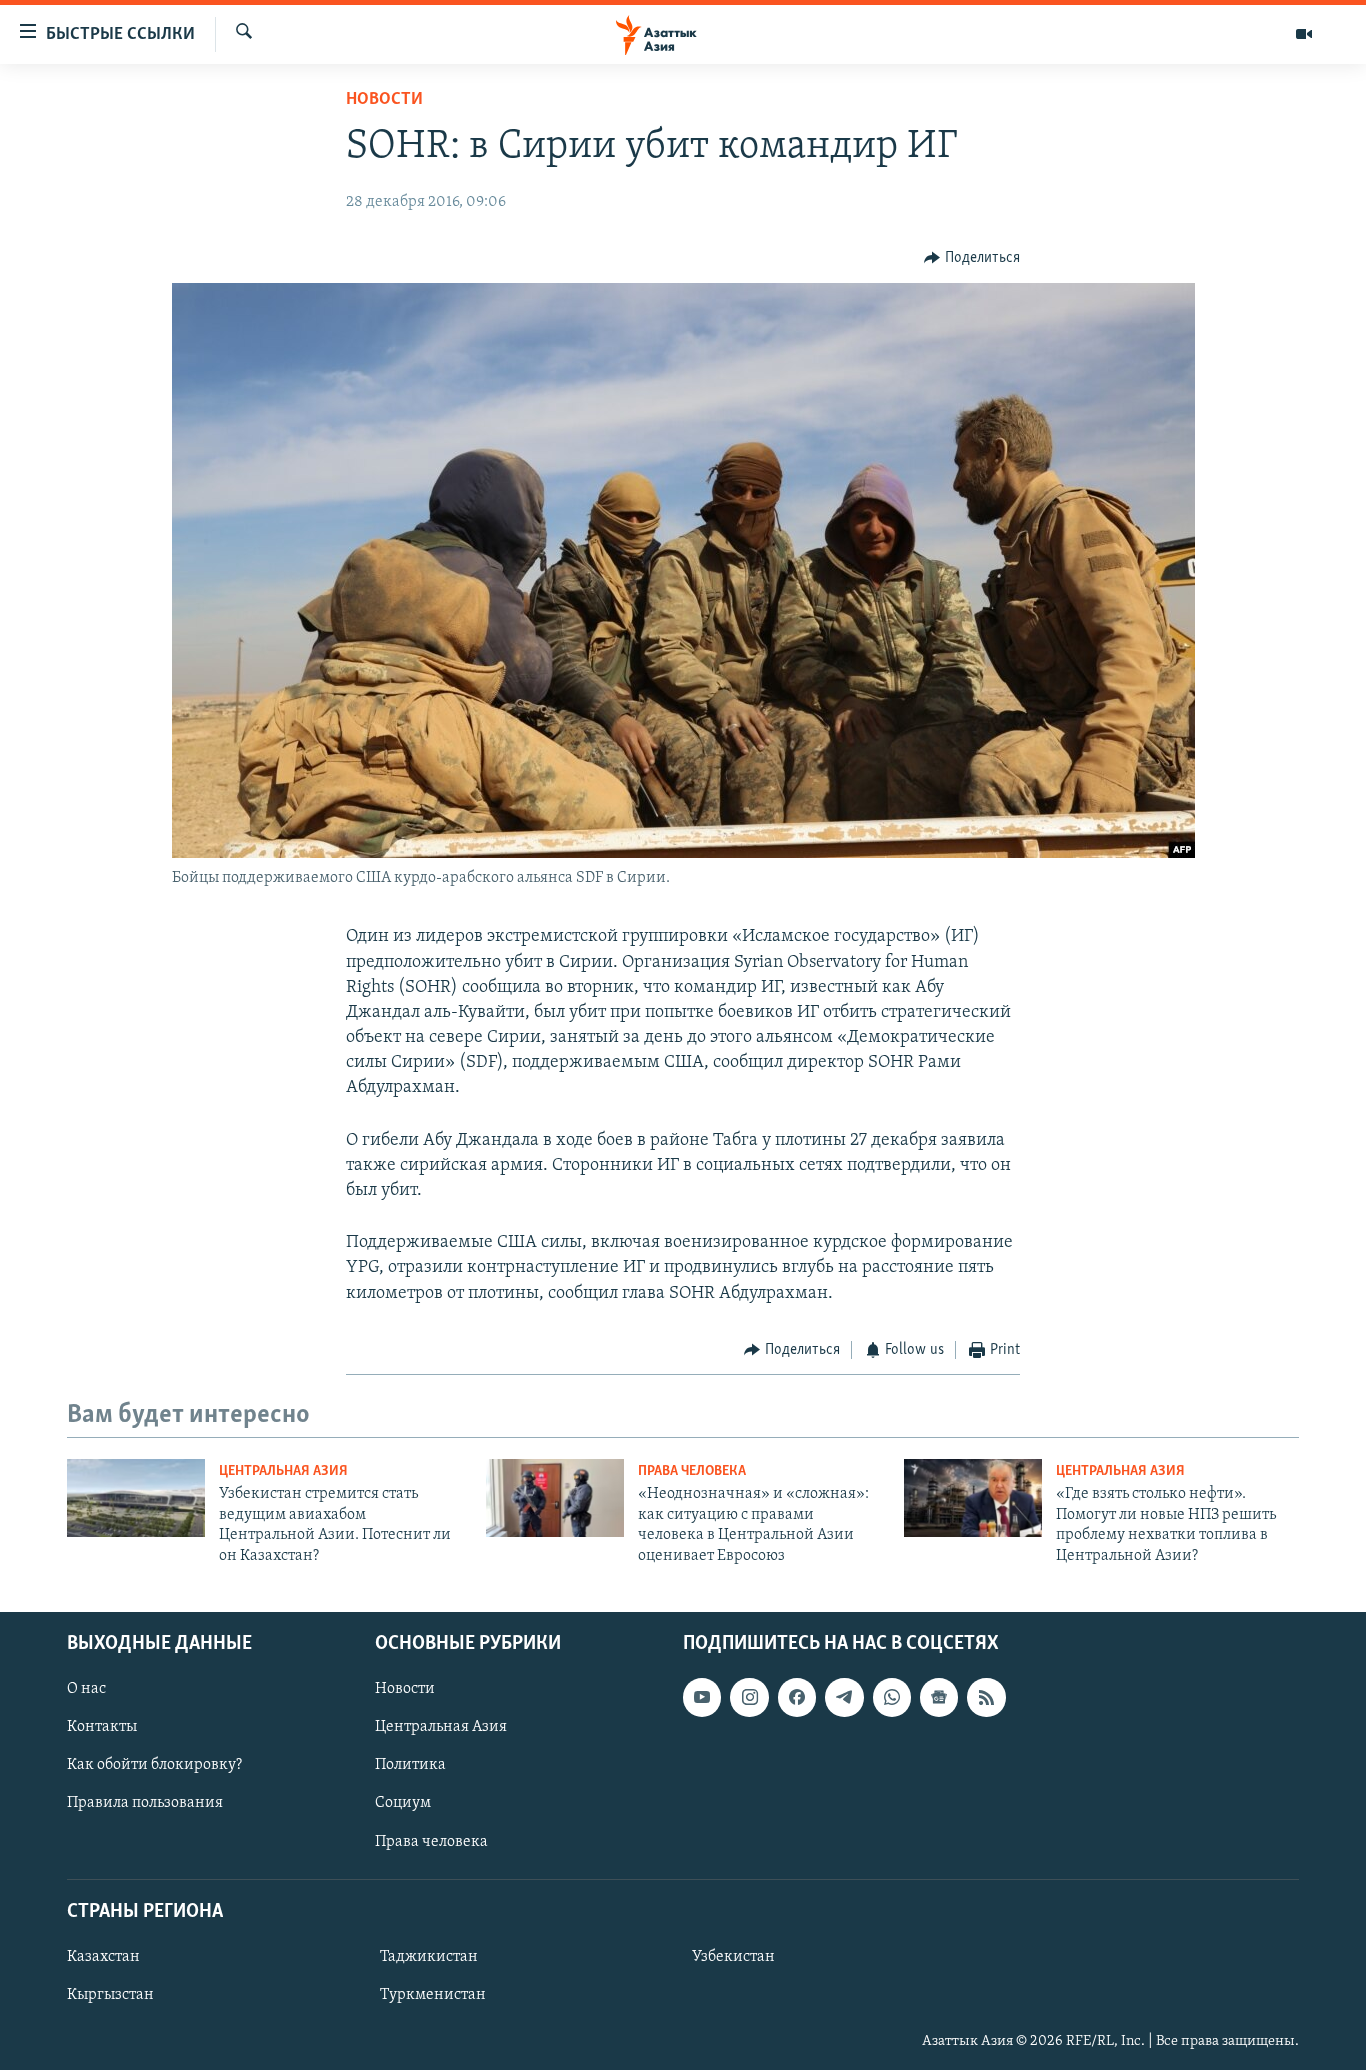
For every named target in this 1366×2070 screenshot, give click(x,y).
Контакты (102, 1727)
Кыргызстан (110, 1995)
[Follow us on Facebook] (797, 1697)
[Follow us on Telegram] (844, 1697)
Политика (410, 1765)
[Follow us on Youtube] (702, 1697)
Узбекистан (733, 1957)
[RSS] (986, 1697)
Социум (403, 1803)
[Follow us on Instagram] (749, 1697)
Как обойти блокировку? (154, 1765)
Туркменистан (433, 1995)
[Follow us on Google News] (939, 1697)
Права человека (692, 1471)
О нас (86, 1689)
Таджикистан (429, 1957)
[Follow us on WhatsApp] (892, 1697)
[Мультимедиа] (1304, 34)
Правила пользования (145, 1803)
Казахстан (103, 1957)
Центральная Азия (283, 1471)
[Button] (972, 258)
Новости (384, 100)
